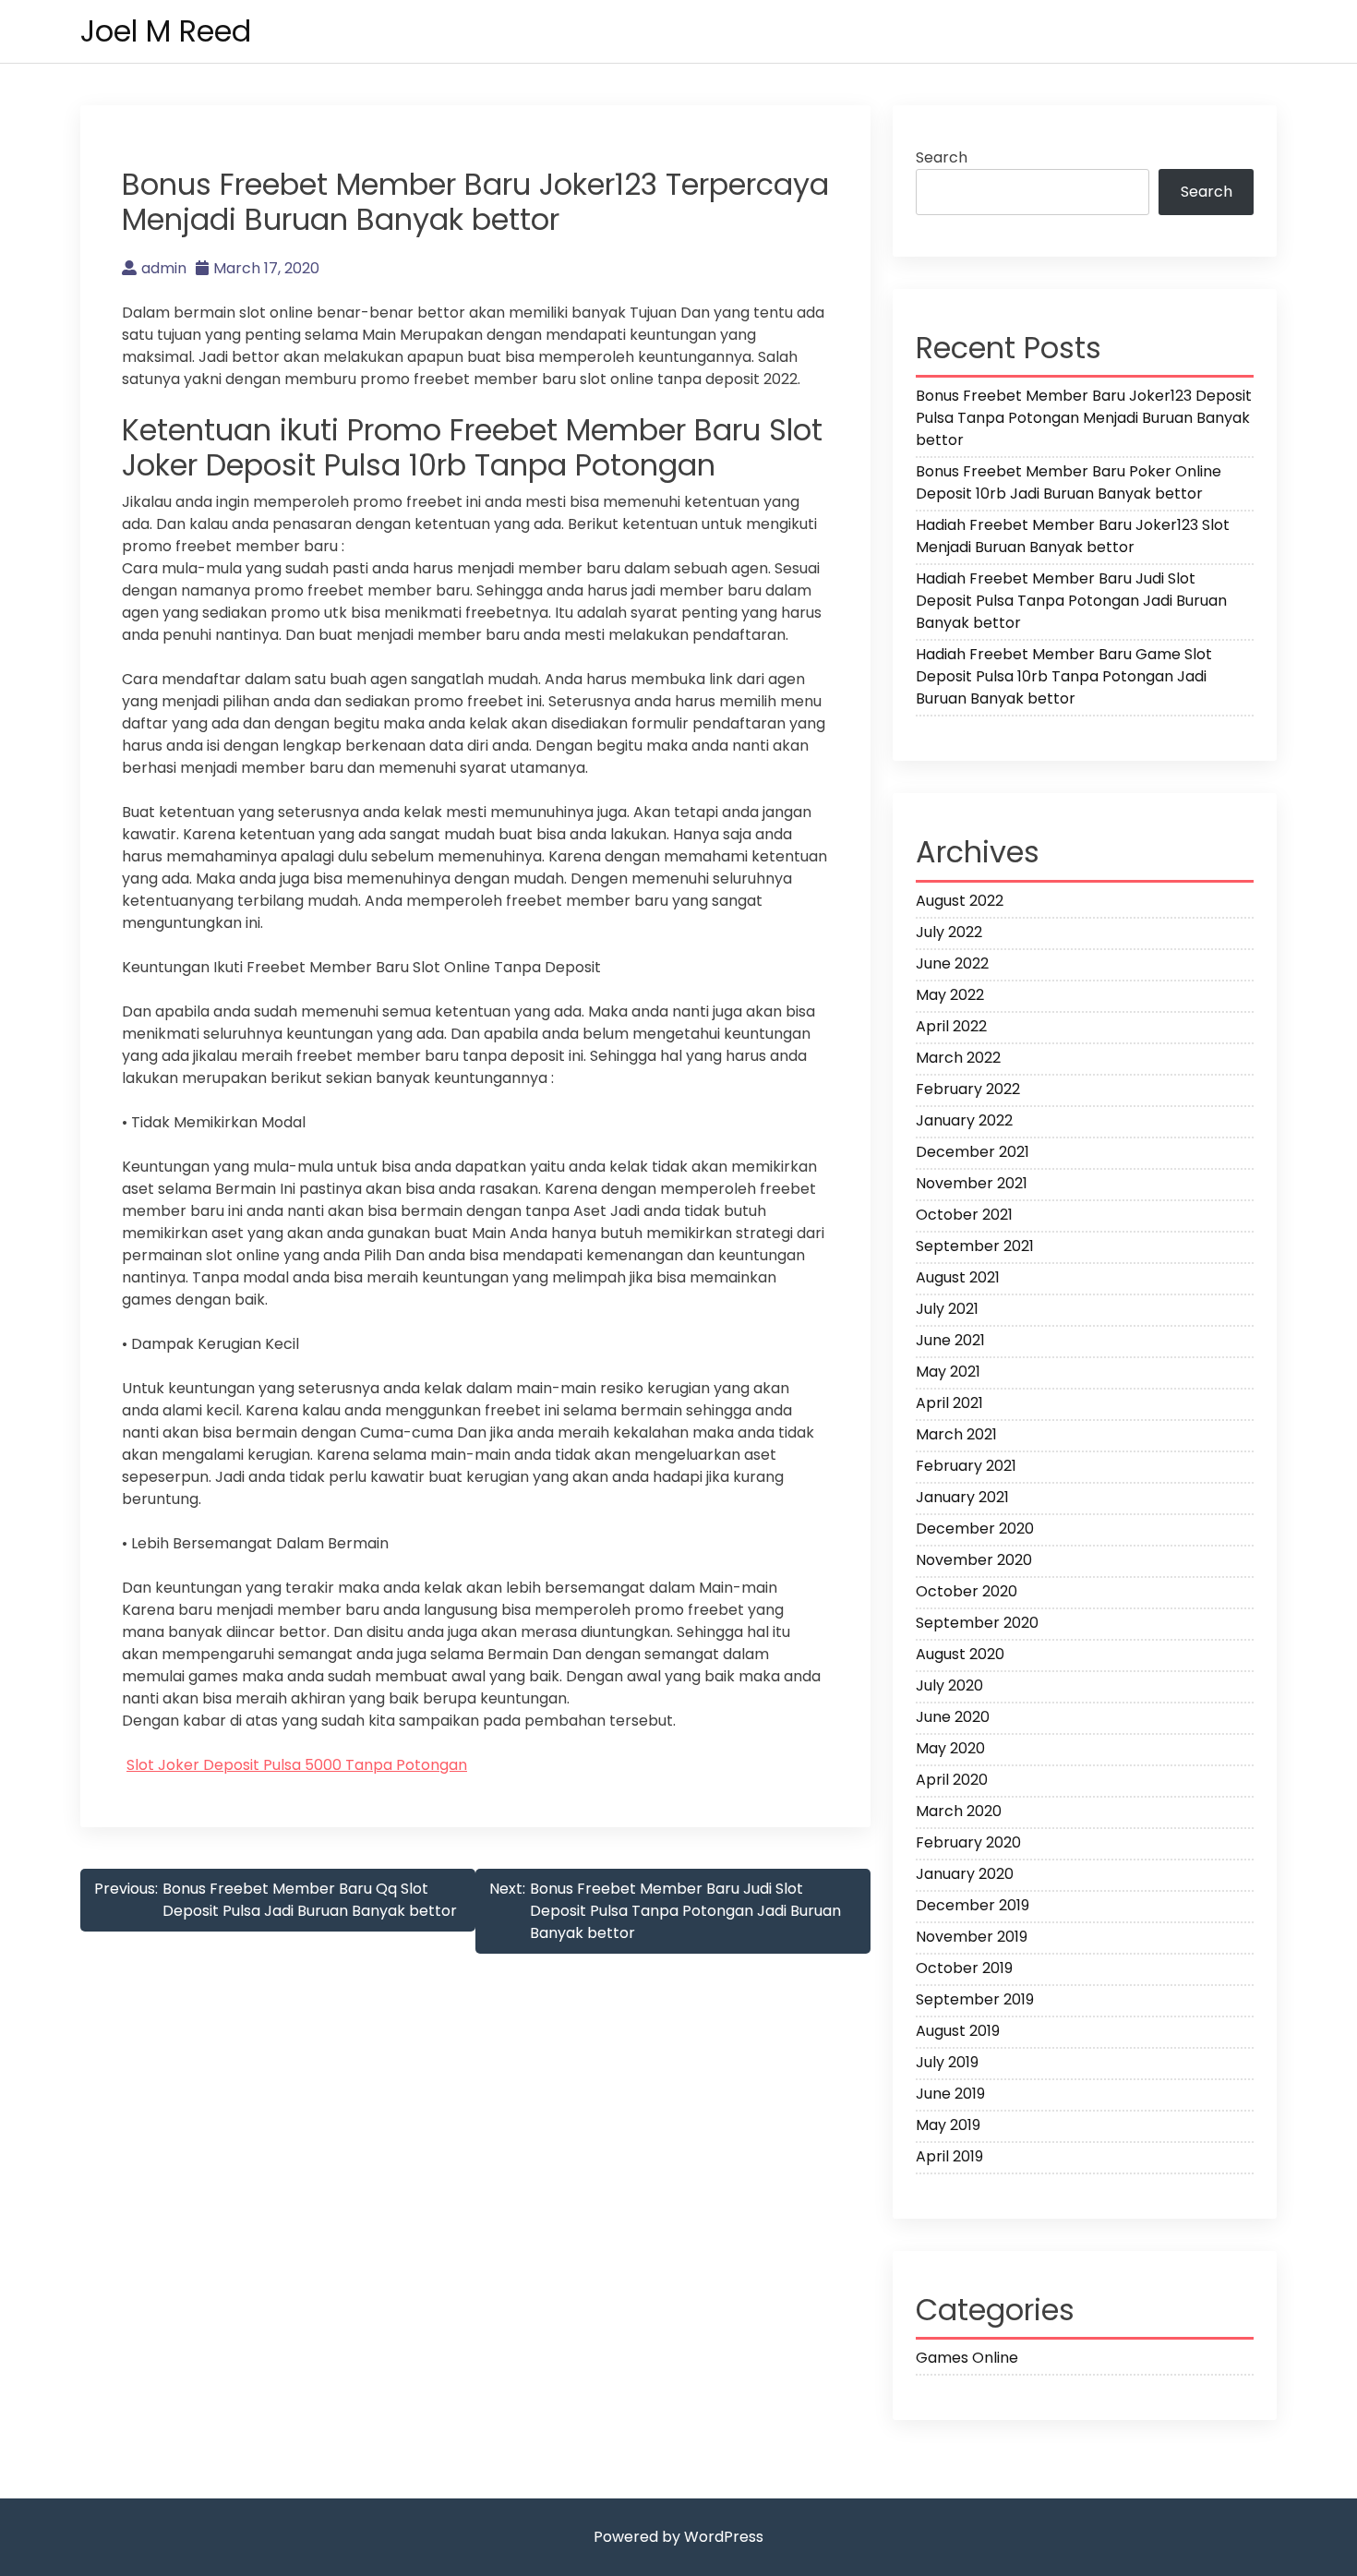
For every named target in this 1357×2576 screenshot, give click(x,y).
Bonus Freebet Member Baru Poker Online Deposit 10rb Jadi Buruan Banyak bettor (1069, 482)
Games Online (967, 2358)
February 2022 (968, 1089)
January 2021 (962, 1497)
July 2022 (949, 932)
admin (164, 268)
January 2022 (964, 1120)
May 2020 (950, 1748)
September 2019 (975, 1999)
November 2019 (972, 1937)
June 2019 (950, 2094)
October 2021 (964, 1215)
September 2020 (977, 1623)
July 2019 (947, 2062)
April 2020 (952, 1780)
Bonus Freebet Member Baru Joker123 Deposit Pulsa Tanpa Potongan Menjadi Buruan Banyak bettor (1084, 418)
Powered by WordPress (678, 2537)
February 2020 (968, 1842)
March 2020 (959, 1811)
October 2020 (967, 1591)
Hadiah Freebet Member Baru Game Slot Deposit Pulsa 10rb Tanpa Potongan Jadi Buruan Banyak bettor (1064, 676)
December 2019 (973, 1905)
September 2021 (975, 1246)
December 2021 (973, 1152)
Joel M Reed (166, 31)
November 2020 (974, 1560)
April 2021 (949, 1403)
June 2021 (950, 1340)
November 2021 (972, 1183)
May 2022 (950, 995)
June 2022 (952, 963)
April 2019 (949, 2156)
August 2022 (960, 901)
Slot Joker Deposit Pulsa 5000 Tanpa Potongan (297, 1765)
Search (942, 157)
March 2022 (958, 1058)
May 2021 (948, 1372)
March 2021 (956, 1434)
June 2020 (953, 1717)
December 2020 (975, 1529)
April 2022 (951, 1026)
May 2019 (948, 2125)
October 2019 (964, 1968)
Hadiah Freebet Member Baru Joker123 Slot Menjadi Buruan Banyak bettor (1073, 536)
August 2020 (960, 1654)
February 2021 (966, 1466)
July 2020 (949, 1685)
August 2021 (958, 1277)
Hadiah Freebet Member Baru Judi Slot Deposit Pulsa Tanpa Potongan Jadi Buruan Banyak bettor (1071, 601)
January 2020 (965, 1874)
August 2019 (958, 2031)
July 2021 (947, 1309)
